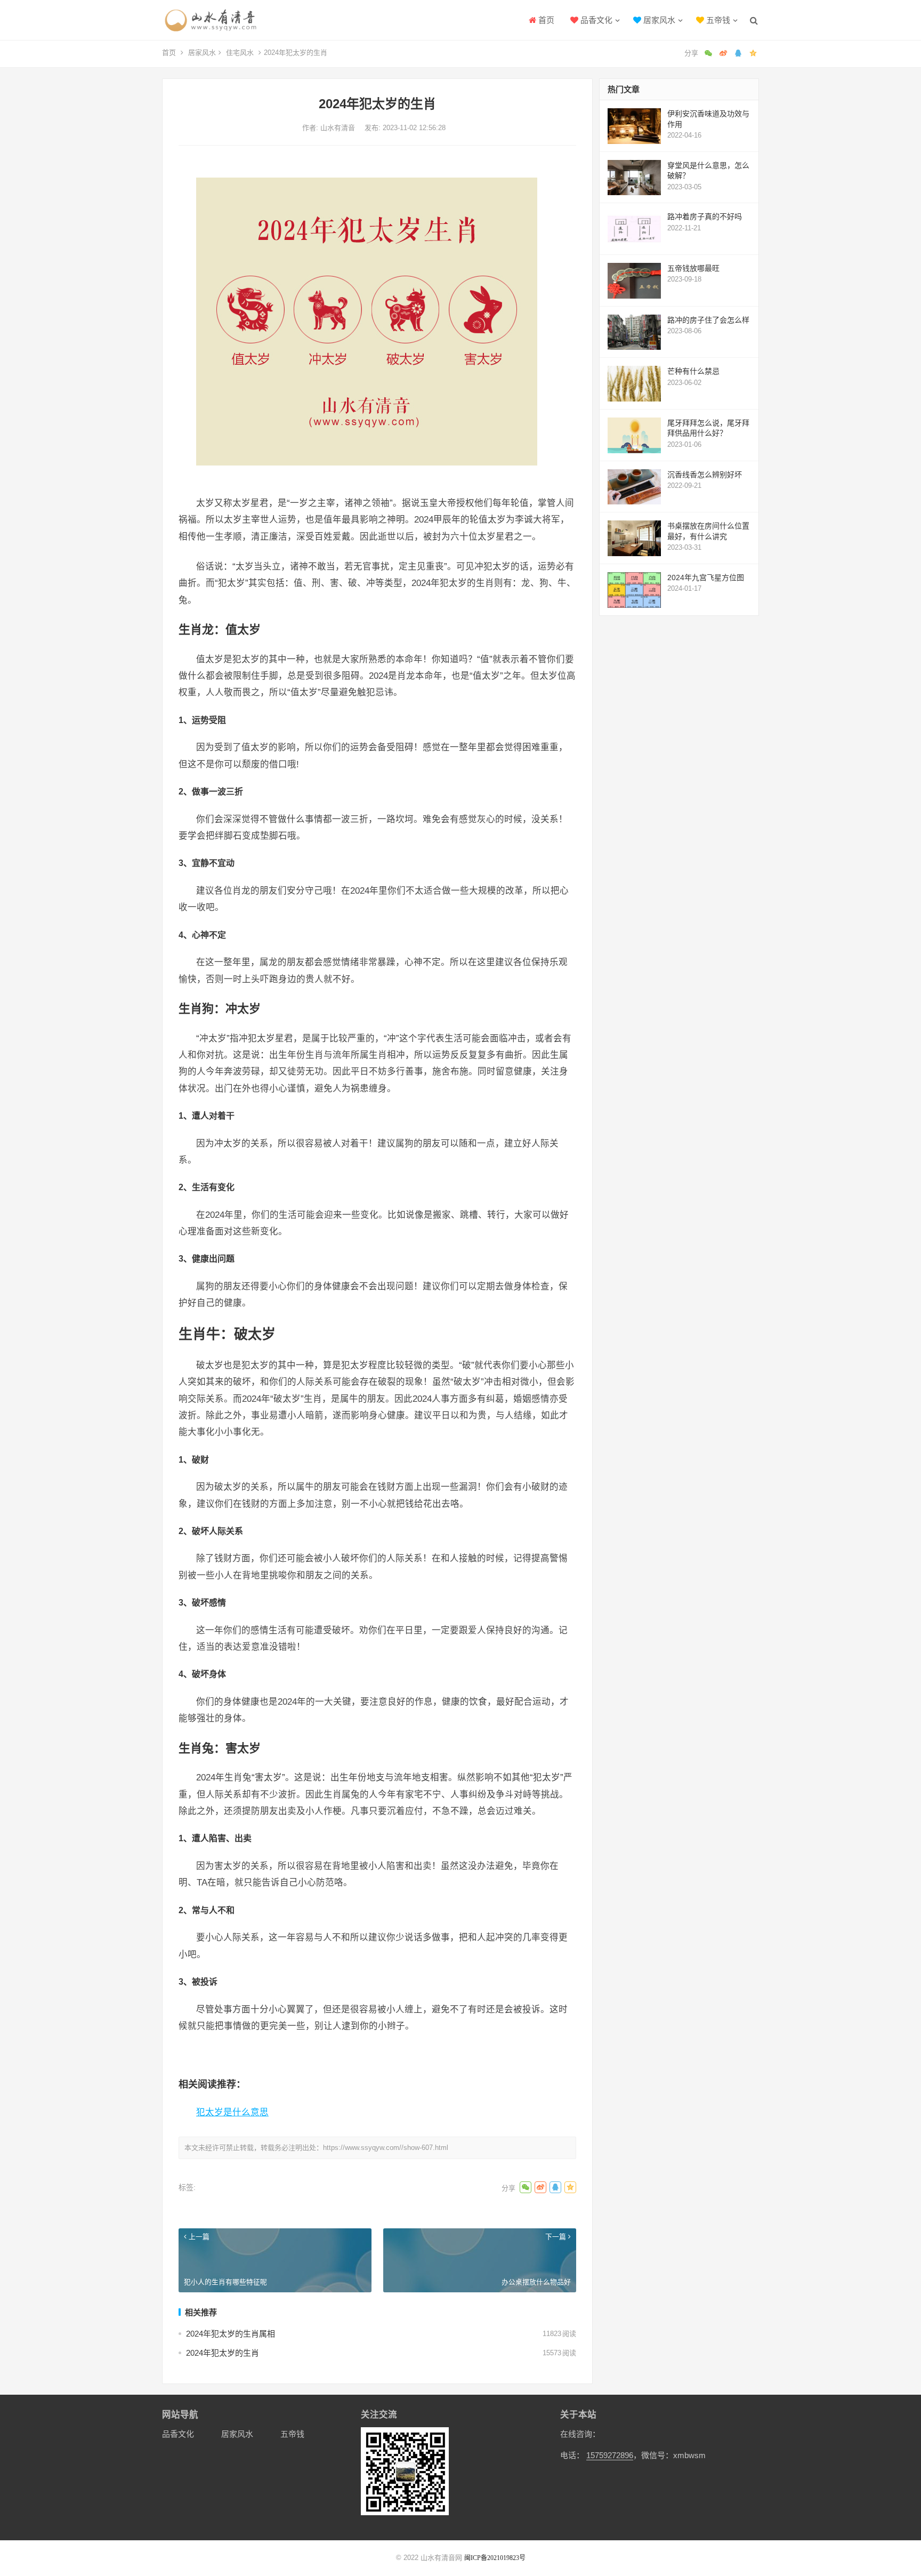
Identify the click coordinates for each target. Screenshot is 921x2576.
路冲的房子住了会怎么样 (708, 320)
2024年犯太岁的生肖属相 (231, 2334)
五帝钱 (717, 20)
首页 (545, 20)
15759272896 (610, 2455)
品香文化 (595, 20)
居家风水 (658, 20)
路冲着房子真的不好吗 (705, 216)
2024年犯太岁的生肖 (223, 2353)
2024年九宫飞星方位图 (706, 577)
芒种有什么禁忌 (693, 371)
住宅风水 (240, 53)
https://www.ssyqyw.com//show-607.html (386, 2148)
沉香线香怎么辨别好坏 (705, 475)
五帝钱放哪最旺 (693, 268)
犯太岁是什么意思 (232, 2112)
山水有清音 (339, 128)
